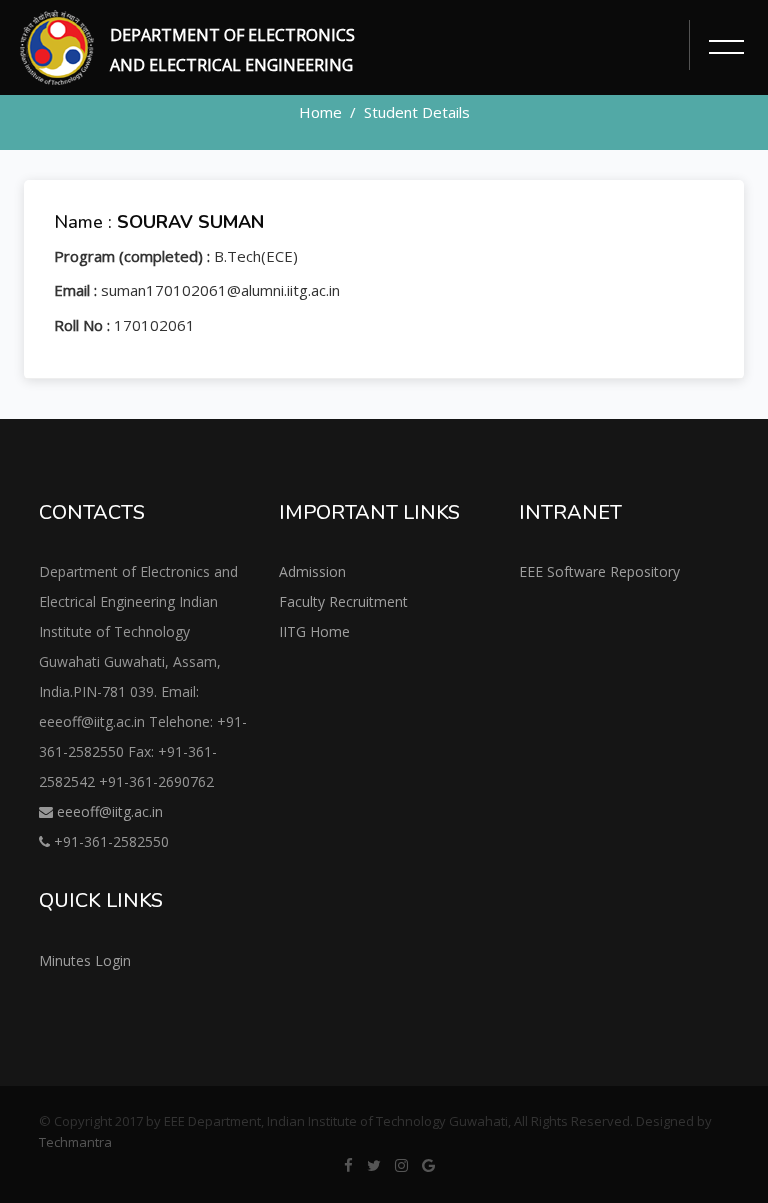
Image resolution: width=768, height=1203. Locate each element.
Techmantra (75, 1142)
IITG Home (314, 631)
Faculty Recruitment (343, 601)
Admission (312, 571)
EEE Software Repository (599, 571)
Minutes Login (85, 960)
